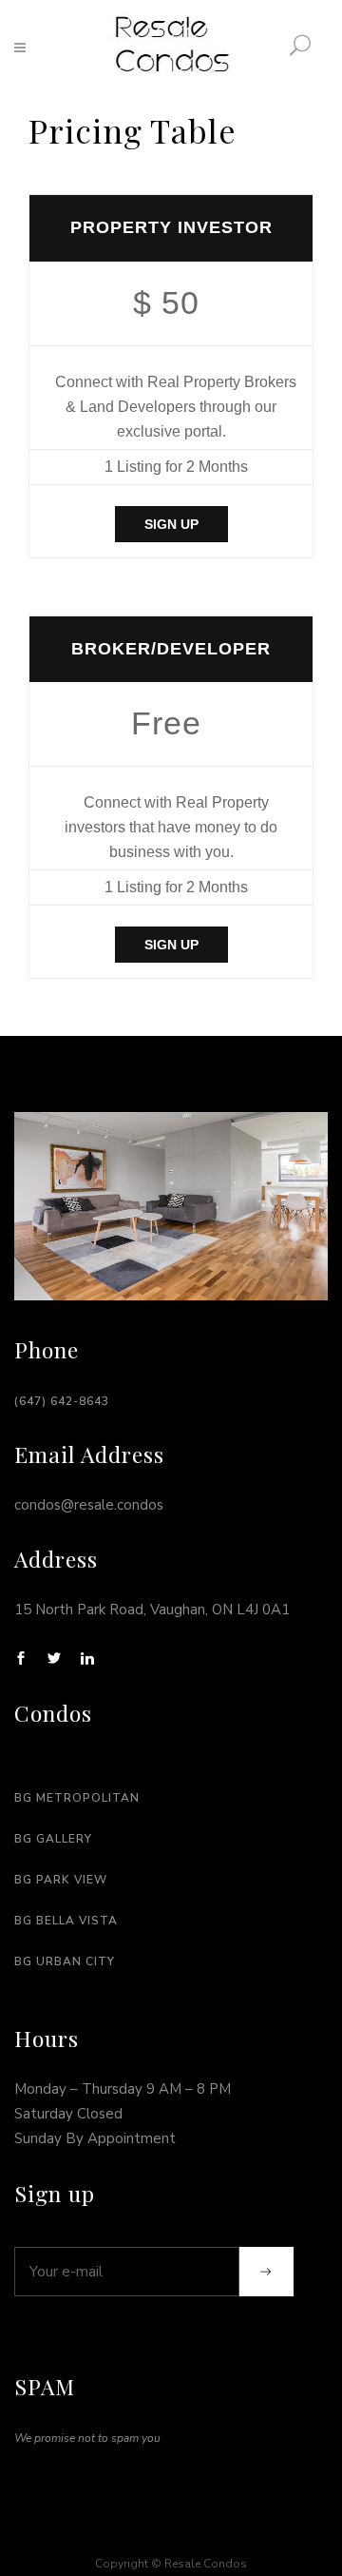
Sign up (171, 524)
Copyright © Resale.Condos (171, 2564)
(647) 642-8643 (62, 1401)
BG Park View (61, 1880)
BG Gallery (53, 1839)
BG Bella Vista (66, 1921)
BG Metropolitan (77, 1798)
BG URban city (65, 1961)
